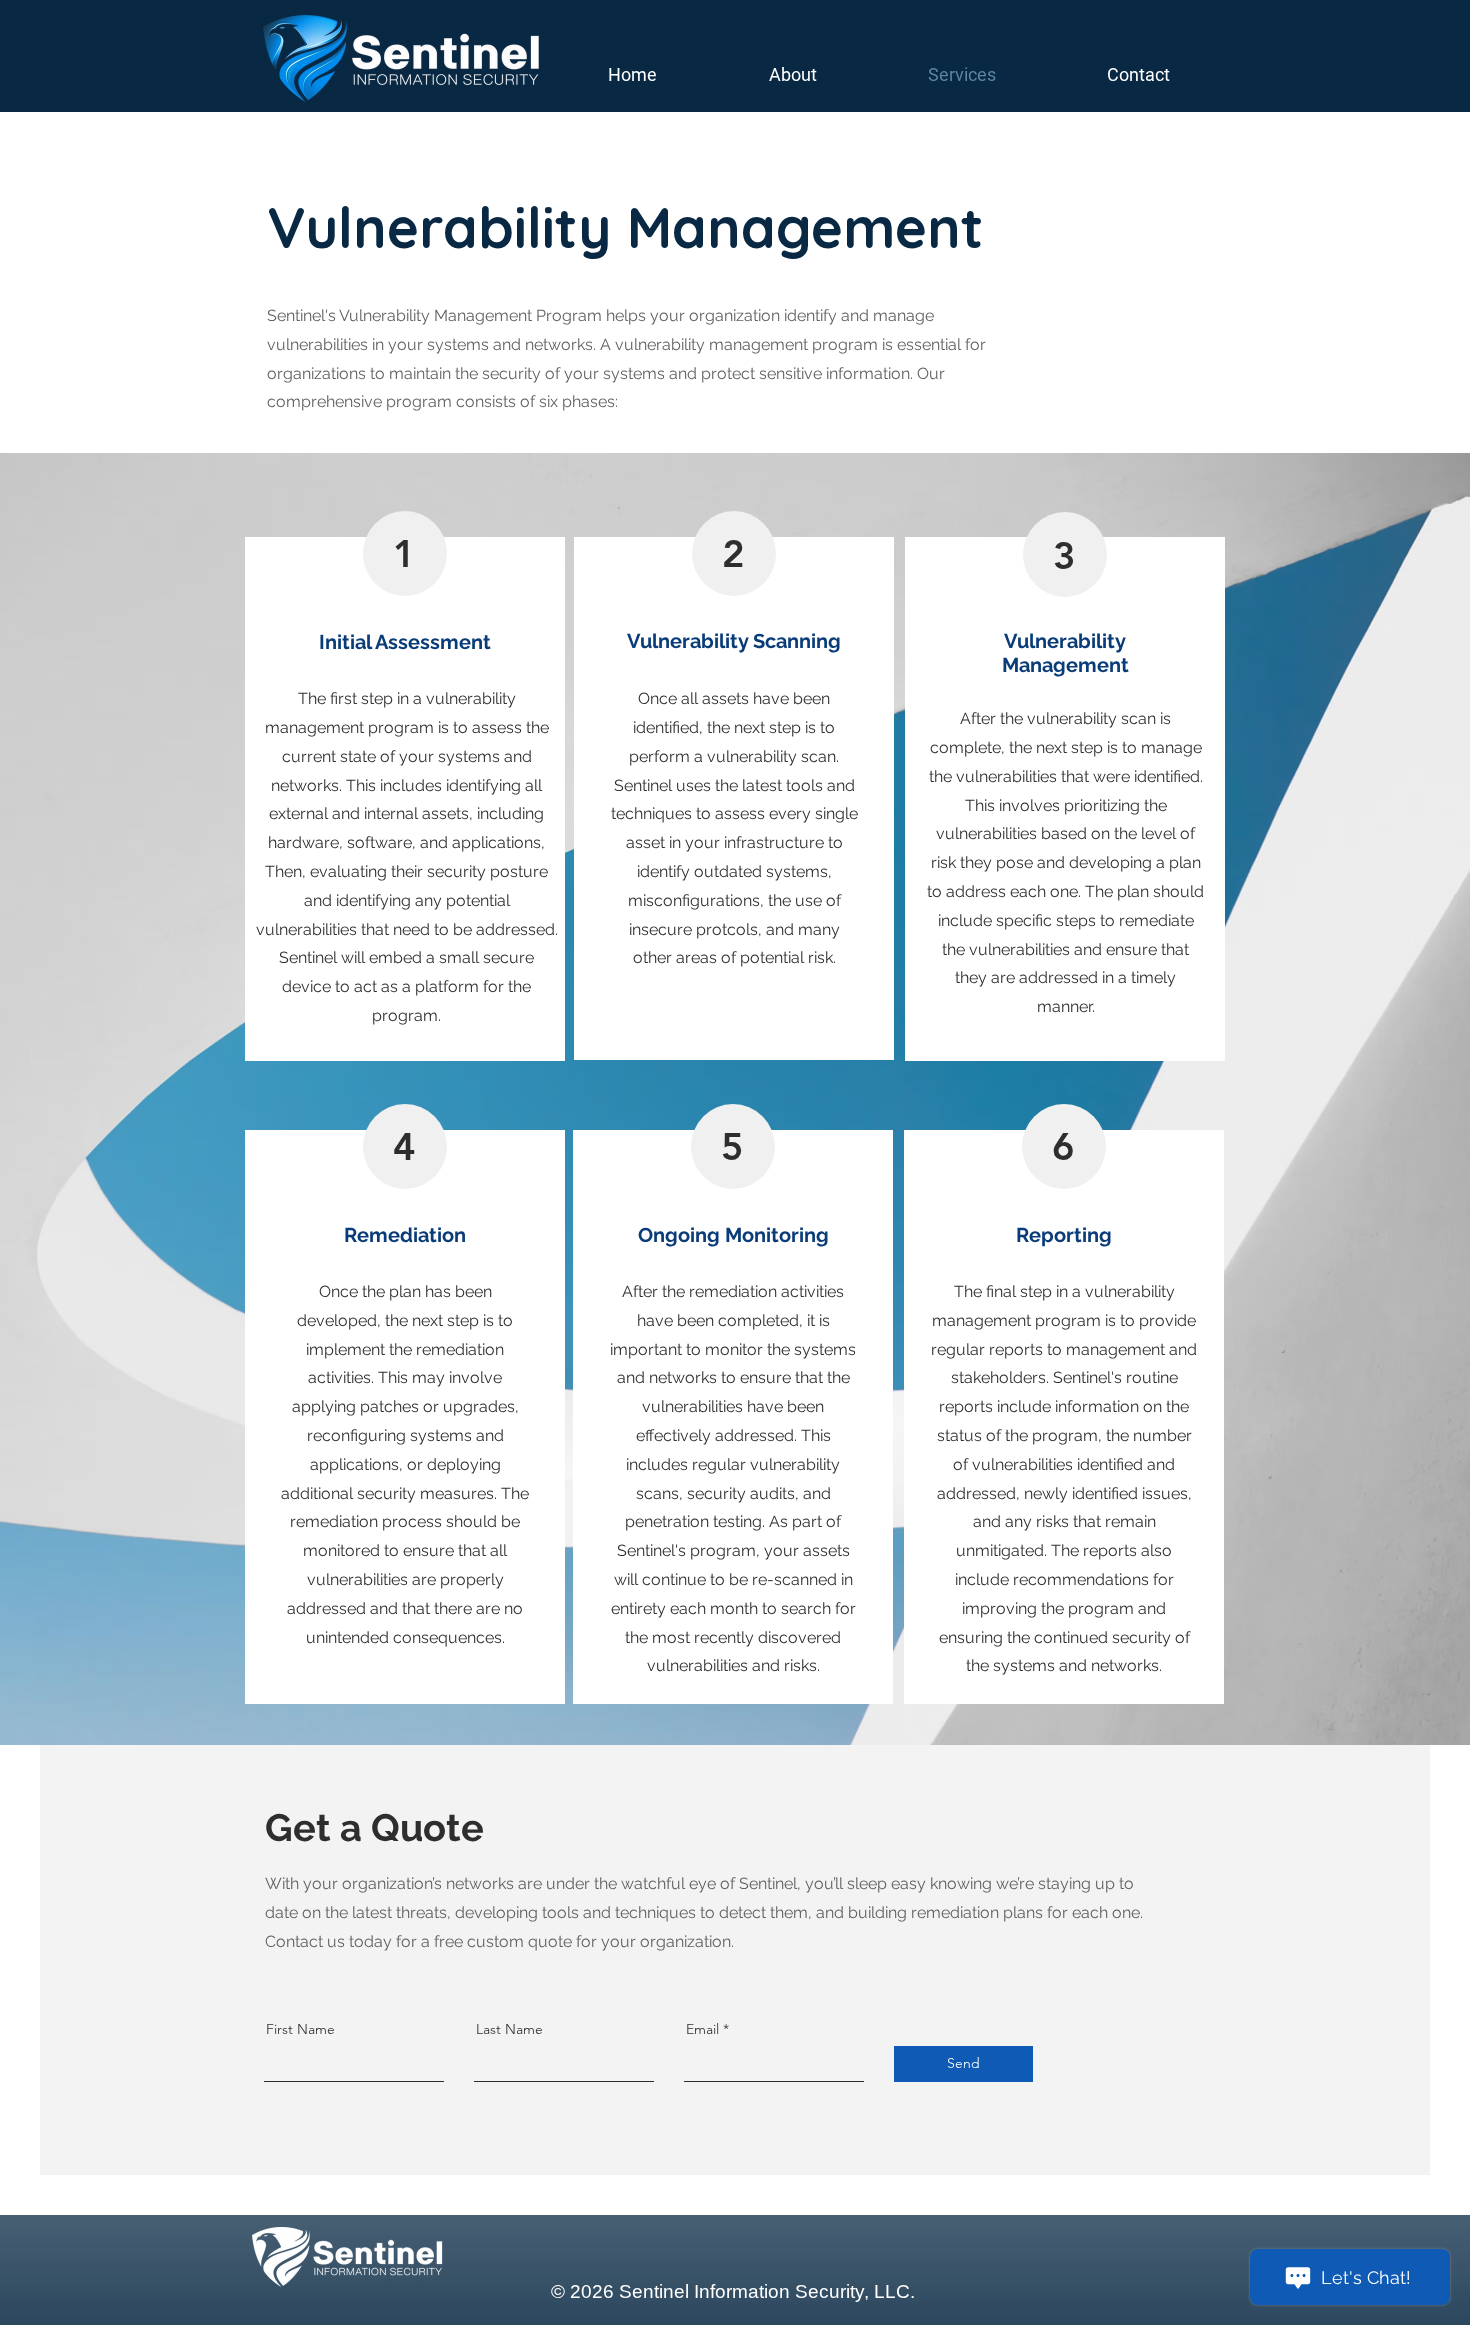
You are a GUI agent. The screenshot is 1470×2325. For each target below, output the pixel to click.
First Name (300, 2029)
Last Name (509, 2029)
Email (702, 2029)
